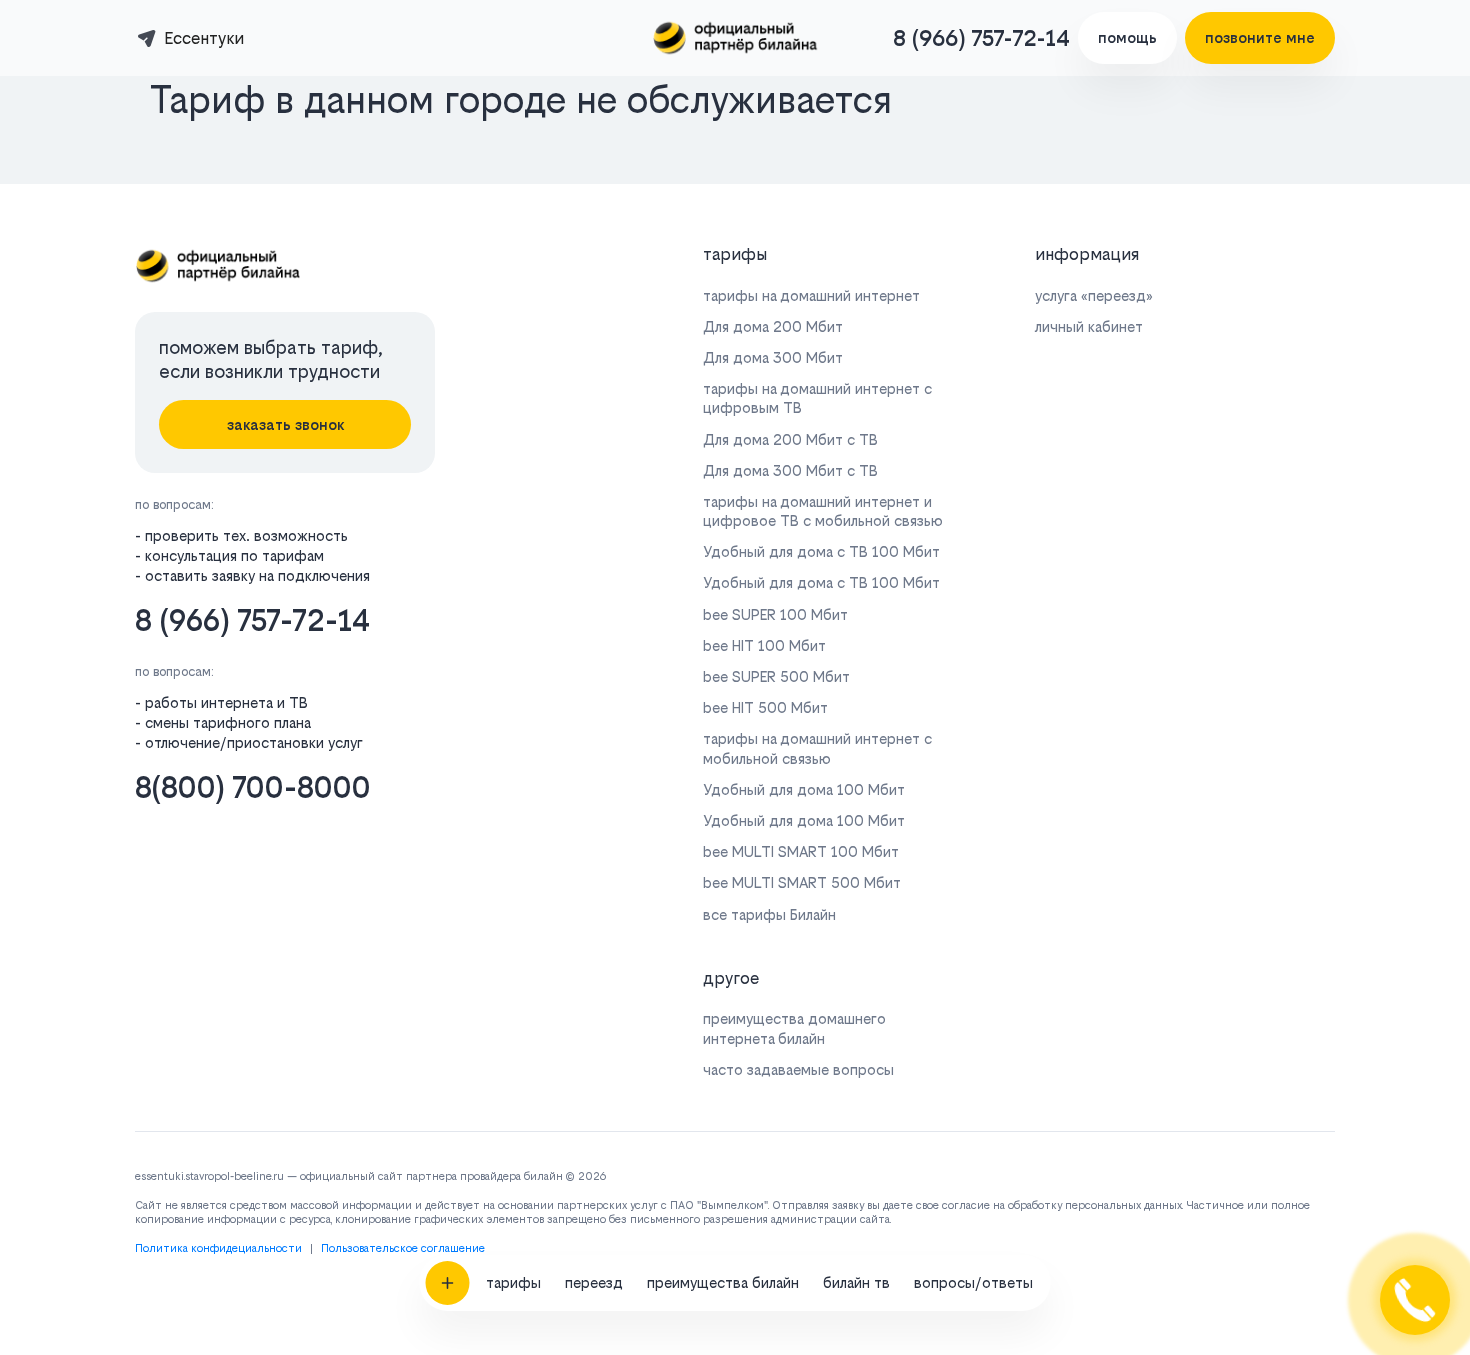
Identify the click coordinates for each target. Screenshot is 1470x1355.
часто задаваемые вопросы (798, 1069)
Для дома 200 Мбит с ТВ (790, 439)
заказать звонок (285, 424)
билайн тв (856, 1282)
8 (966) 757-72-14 (981, 38)
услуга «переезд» (1094, 295)
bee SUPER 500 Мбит (776, 676)
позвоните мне (1260, 37)
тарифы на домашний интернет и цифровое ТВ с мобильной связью (823, 511)
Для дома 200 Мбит (773, 326)
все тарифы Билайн (769, 914)
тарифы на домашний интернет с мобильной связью (817, 748)
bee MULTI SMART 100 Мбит (801, 851)
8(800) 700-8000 (253, 787)
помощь (1127, 37)
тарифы (513, 1282)
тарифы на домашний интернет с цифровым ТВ (817, 398)
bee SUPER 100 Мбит (775, 614)
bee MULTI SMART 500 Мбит (802, 882)
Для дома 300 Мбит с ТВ (790, 470)
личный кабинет (1089, 326)
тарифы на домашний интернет (811, 295)
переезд (594, 1282)
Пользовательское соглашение (403, 1248)
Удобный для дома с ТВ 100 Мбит (821, 551)
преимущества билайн (723, 1282)
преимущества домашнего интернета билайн (794, 1028)
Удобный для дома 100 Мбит (804, 789)
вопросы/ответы (973, 1282)
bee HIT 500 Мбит (765, 707)
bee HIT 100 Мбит (764, 645)
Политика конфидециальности (218, 1248)
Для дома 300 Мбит (773, 357)
